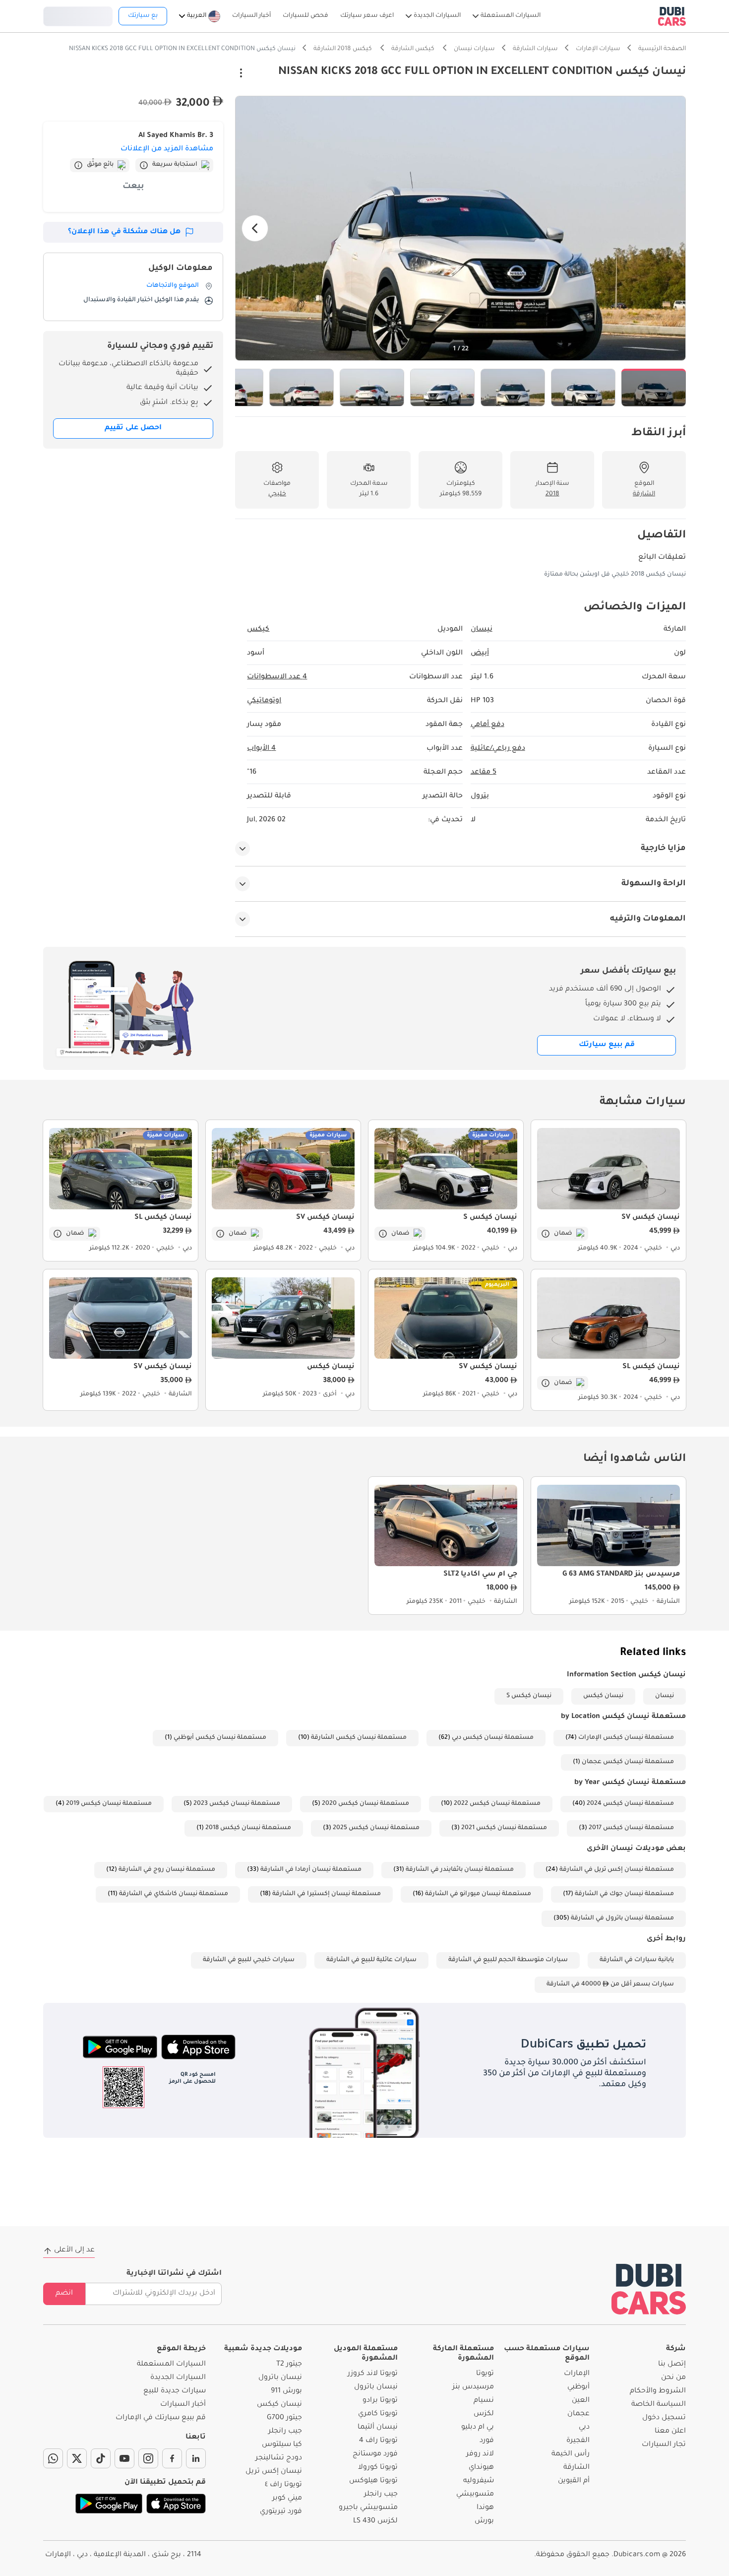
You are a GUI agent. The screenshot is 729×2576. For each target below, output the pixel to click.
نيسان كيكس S (529, 1696)
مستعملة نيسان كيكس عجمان (628, 1762)
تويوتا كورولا (378, 2468)
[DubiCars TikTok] (101, 2458)
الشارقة (577, 2468)
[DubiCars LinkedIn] (196, 2458)
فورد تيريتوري (281, 2512)
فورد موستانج (375, 2454)
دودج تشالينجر (279, 2458)
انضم (64, 2294)
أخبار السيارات (183, 2405)
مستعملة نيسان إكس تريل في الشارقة (617, 1870)
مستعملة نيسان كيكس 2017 (631, 1828)
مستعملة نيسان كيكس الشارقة (359, 1738)
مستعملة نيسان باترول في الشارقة (622, 1918)
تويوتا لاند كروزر (373, 2374)
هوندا (485, 2508)
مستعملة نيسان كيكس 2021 (504, 1828)
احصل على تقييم (133, 428)
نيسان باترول (376, 2387)
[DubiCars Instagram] (148, 2458)
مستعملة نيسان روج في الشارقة (167, 1870)
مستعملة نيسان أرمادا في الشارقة (311, 1870)
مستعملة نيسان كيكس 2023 (237, 1804)
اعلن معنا (670, 2432)
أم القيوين (574, 2481)
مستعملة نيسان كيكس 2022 (497, 1804)
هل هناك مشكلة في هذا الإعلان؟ (124, 232)
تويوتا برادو (380, 2401)
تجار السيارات (664, 2445)
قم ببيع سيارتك (607, 1045)
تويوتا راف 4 (378, 2441)
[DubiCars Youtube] (124, 2458)
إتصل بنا (672, 2365)
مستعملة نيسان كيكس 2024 (630, 1804)
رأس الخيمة (571, 2454)
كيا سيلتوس (282, 2445)
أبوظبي (578, 2387)
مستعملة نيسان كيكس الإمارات (626, 1738)
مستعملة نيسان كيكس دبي (493, 1738)
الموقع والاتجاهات (173, 286)
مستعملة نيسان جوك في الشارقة (624, 1894)
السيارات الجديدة (178, 2378)
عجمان (578, 2414)
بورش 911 (286, 2391)
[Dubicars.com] (649, 2289)
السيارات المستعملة (171, 2365)
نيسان (665, 1696)
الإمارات (577, 2374)
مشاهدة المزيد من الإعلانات (167, 149)
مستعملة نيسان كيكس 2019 (109, 1804)
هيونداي (481, 2468)
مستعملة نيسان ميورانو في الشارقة (478, 1894)
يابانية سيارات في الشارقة (637, 1960)
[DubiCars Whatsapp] (53, 2458)
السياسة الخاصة (659, 2405)
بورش (484, 2521)
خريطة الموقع (181, 2349)
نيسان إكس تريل (274, 2472)
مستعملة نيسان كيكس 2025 (376, 1828)
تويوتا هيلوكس (373, 2481)
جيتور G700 (284, 2418)
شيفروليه (479, 2481)
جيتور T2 (289, 2365)
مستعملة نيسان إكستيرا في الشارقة (327, 1894)
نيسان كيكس (603, 1696)
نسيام (484, 2401)
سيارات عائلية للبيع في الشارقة (371, 1960)
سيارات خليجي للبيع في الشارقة (249, 1960)
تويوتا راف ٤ (283, 2485)
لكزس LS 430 (375, 2521)
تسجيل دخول (78, 15)
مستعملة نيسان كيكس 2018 (248, 1828)
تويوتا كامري (378, 2414)
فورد (487, 2441)
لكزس (484, 2414)
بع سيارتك (143, 16)
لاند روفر (480, 2454)
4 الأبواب (261, 749)
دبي (584, 2428)
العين (581, 2401)
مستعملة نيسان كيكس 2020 (365, 1804)
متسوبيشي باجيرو (368, 2508)
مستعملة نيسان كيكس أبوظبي (220, 1738)
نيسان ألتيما (378, 2428)
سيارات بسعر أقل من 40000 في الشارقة (610, 1984)
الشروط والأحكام (658, 2391)
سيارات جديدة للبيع (175, 2391)
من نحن (673, 2378)
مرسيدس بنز (473, 2387)
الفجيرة (578, 2441)
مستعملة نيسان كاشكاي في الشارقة (174, 1894)
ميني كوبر (287, 2499)
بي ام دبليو (478, 2428)
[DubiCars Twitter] (77, 2458)
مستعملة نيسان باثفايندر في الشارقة (460, 1870)
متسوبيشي (475, 2495)
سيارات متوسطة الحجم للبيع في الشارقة (508, 1960)
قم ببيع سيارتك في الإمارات (161, 2418)
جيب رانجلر (381, 2495)
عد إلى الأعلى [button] (74, 2250)
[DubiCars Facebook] (172, 2458)
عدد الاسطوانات (277, 677)
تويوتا (485, 2374)
